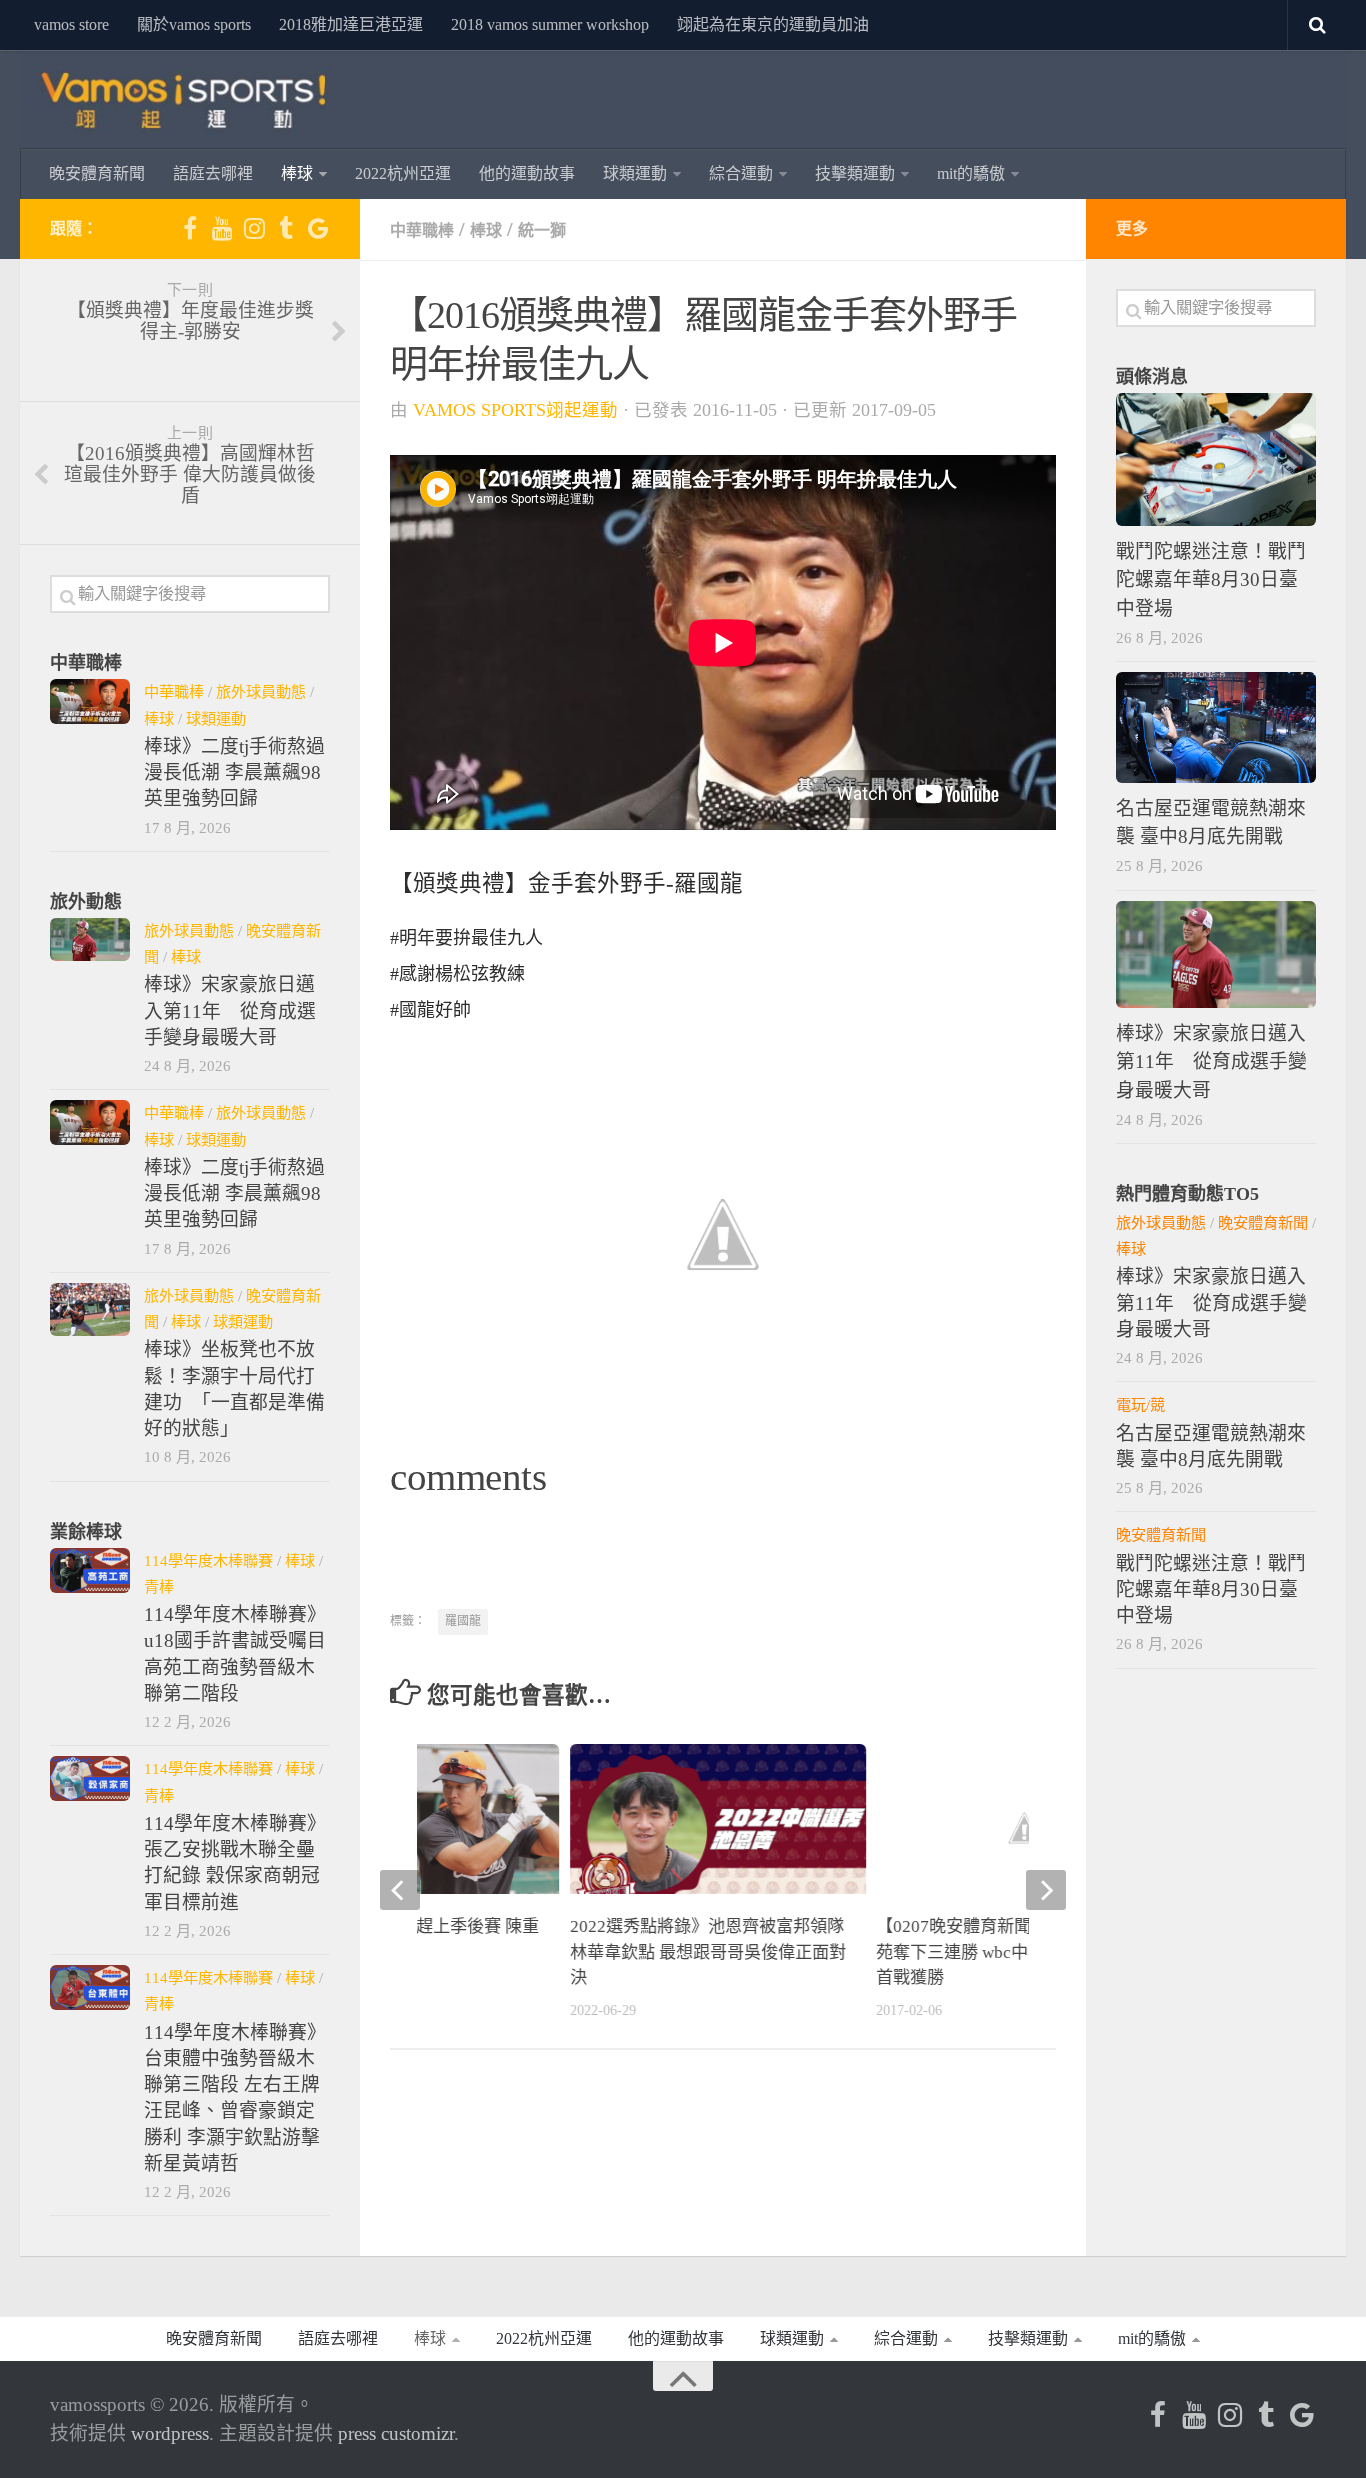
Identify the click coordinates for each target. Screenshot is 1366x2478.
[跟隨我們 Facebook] (190, 228)
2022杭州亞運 (403, 173)
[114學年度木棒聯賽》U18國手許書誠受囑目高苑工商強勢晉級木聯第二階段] (90, 1570)
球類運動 (635, 173)
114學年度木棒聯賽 (208, 1560)
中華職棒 (422, 230)
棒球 (297, 173)
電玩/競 (1140, 1404)
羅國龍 (463, 1621)
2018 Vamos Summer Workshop (550, 24)
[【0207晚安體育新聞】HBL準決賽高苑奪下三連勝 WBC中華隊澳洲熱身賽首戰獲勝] (1024, 1827)
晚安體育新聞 (97, 173)
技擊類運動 (855, 173)
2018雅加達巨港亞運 (351, 24)
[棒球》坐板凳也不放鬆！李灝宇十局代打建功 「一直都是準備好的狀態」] (90, 1309)
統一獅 (542, 230)
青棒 (159, 1586)
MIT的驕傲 (971, 173)
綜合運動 (741, 173)
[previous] (400, 1890)
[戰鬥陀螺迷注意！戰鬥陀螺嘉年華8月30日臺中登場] (1216, 459)
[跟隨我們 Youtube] (222, 228)
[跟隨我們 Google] (318, 228)
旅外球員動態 (261, 691)
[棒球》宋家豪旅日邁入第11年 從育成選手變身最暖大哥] (90, 939)
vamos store (71, 24)
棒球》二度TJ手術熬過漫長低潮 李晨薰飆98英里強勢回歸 (234, 773)
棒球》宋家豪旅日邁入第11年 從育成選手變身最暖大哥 (230, 1011)
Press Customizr (396, 2433)
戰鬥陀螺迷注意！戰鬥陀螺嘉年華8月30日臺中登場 (1211, 579)
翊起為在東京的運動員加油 (773, 24)
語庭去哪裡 (213, 173)
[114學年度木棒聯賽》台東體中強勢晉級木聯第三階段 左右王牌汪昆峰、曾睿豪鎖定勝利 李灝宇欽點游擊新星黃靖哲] (90, 1987)
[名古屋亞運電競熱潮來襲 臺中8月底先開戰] (1216, 727)
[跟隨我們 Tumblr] (286, 228)
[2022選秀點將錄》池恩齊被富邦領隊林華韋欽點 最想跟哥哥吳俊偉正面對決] (718, 1827)
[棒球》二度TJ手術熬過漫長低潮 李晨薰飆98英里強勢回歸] (90, 701)
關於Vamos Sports (194, 24)
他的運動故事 (527, 173)
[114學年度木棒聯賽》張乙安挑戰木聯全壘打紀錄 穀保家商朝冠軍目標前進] (90, 1778)
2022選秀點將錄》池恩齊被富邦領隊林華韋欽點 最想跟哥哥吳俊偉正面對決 (708, 1952)
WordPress (170, 2433)
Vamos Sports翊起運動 (515, 410)
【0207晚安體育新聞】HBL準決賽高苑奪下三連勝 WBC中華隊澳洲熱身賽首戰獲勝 (1011, 1952)
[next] (1046, 1890)
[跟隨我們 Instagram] (254, 228)
